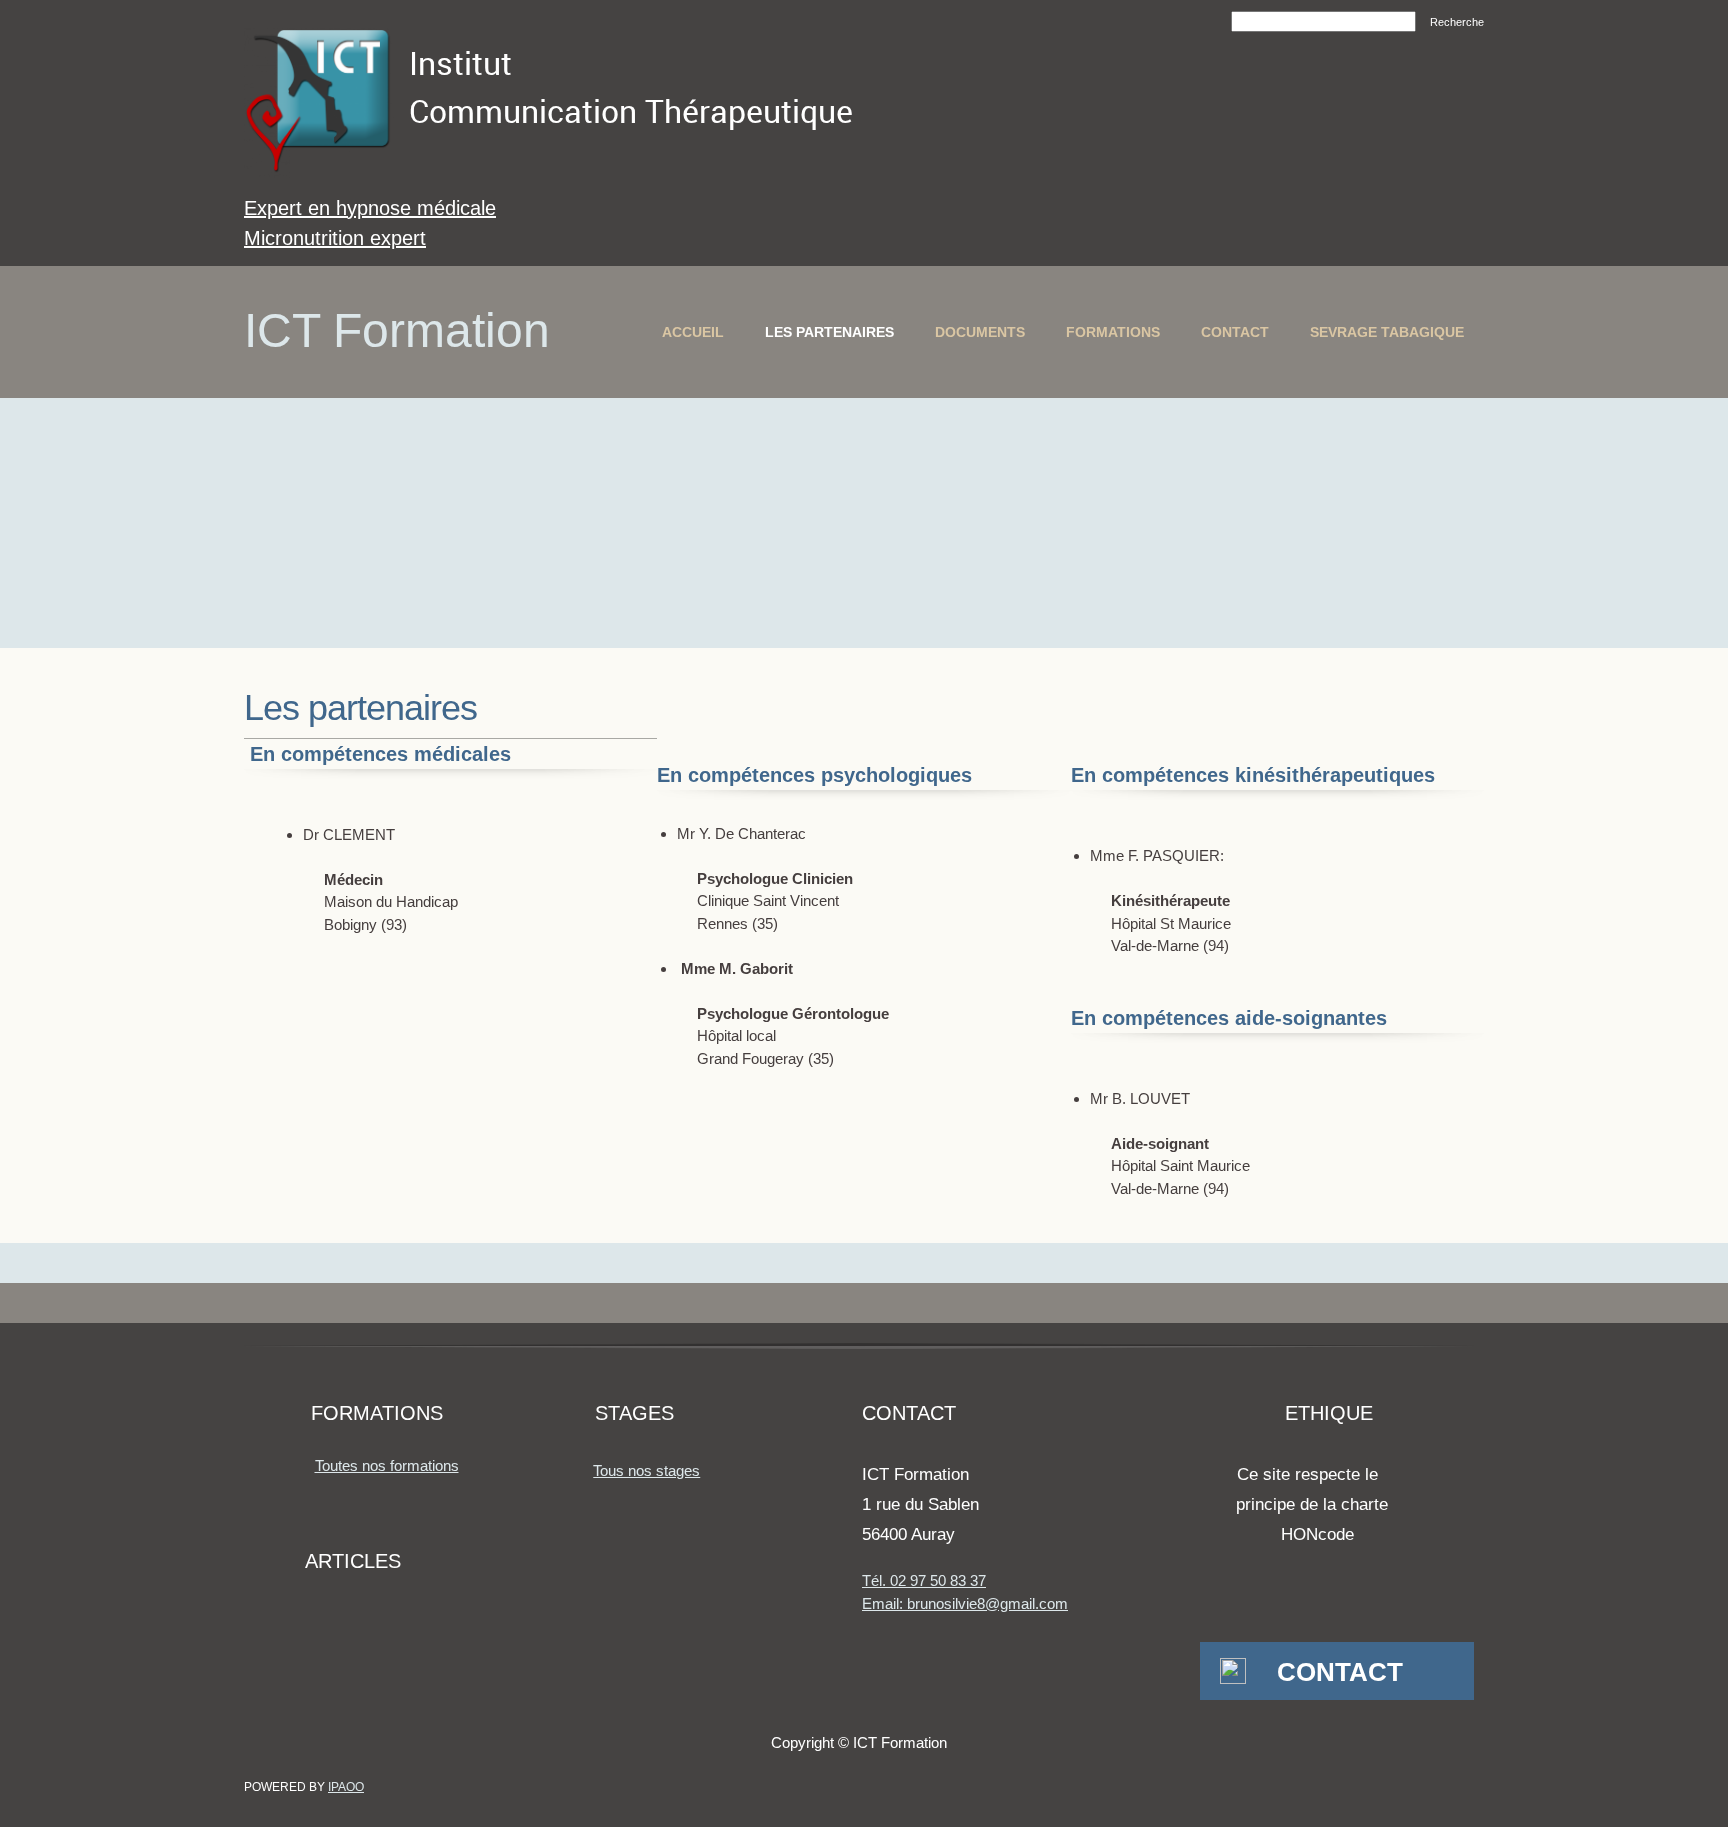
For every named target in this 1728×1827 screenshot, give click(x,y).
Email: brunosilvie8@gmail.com (965, 1603)
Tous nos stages (646, 1470)
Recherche (1457, 22)
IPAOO (346, 1787)
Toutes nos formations (387, 1465)
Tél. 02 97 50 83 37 (924, 1580)
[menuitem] (693, 332)
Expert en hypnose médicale (370, 208)
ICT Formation (397, 331)
